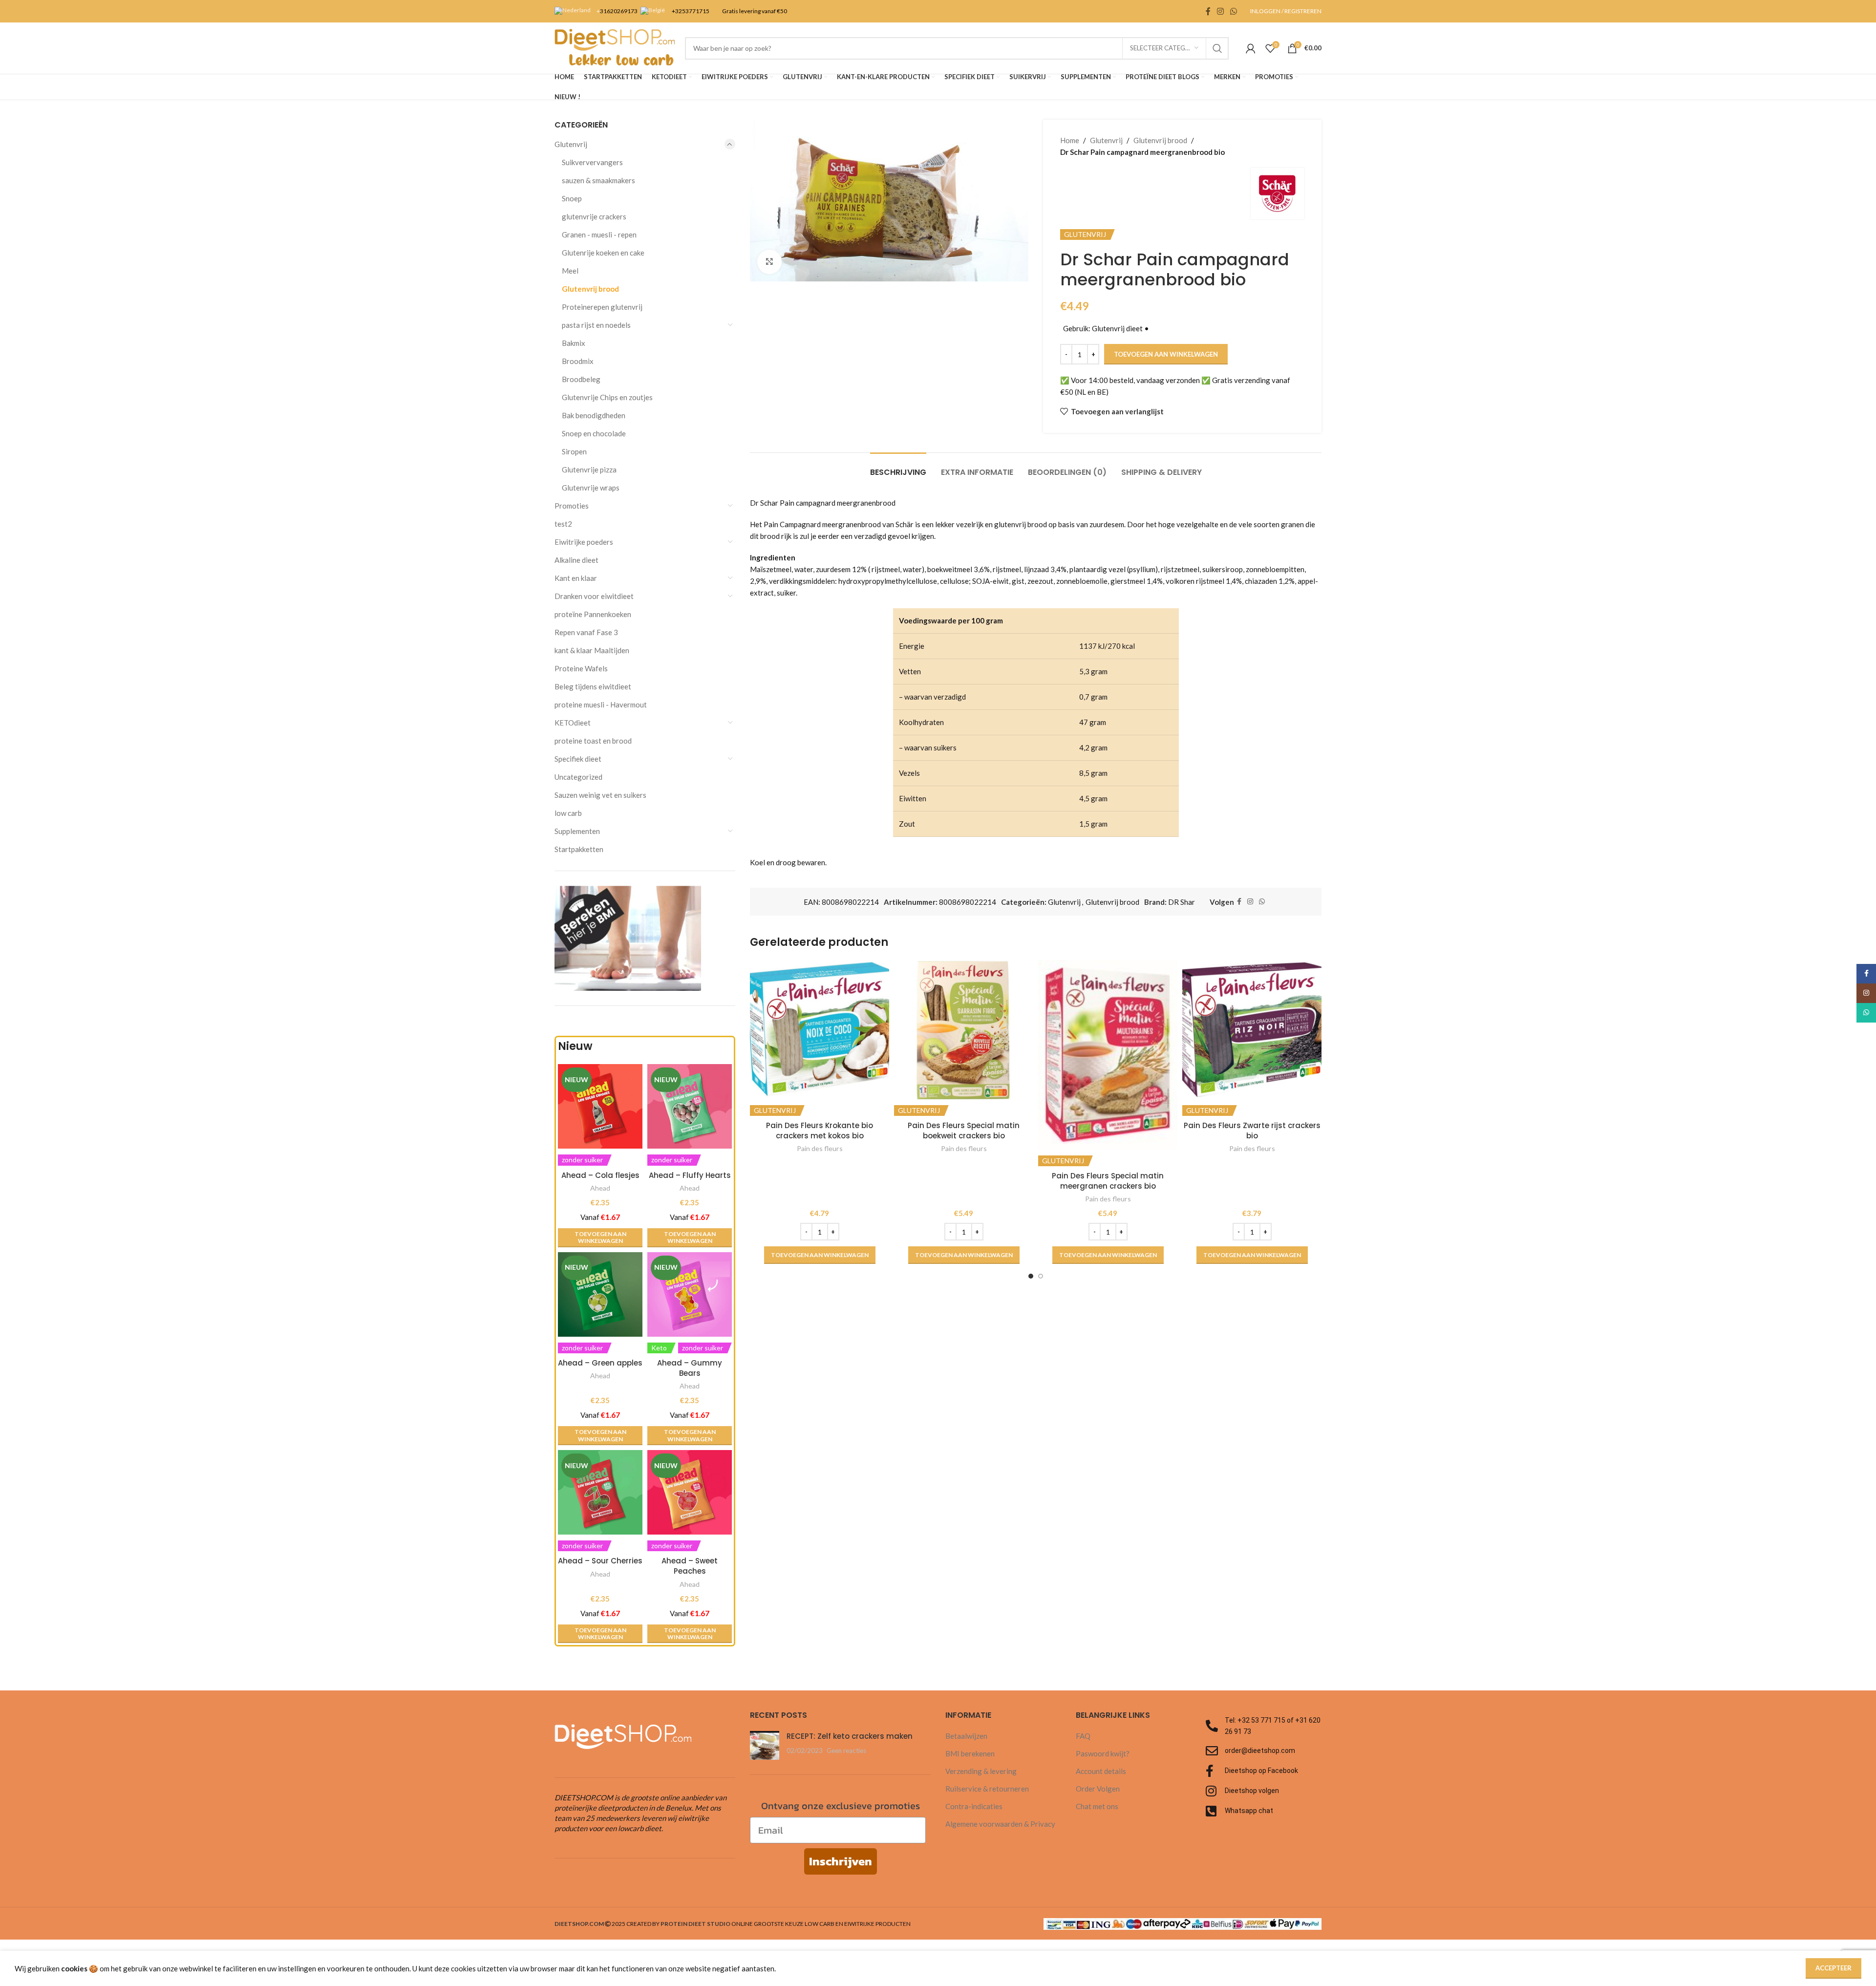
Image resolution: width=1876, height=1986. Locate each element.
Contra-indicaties (974, 1806)
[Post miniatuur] (765, 1745)
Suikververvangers (592, 162)
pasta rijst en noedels (596, 325)
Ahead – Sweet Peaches (690, 1566)
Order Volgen (1098, 1789)
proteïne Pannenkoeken (593, 614)
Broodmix (578, 361)
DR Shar (1182, 902)
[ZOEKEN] (1217, 48)
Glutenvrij (571, 144)
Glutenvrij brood (590, 289)
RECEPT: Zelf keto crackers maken (850, 1736)
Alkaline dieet (576, 560)
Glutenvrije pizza (589, 470)
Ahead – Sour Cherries (600, 1561)
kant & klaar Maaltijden (592, 650)
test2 (563, 524)
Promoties (572, 506)
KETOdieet (573, 723)
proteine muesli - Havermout (601, 705)
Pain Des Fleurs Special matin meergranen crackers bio (1108, 1181)
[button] (600, 1238)
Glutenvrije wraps (591, 488)
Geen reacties (846, 1751)
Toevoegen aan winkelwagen (1166, 354)
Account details (1101, 1771)
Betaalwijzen (966, 1736)
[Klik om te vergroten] (769, 262)
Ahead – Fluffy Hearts (690, 1175)
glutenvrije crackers (594, 216)
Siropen (574, 451)
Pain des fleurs (820, 1148)
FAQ (1083, 1736)
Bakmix (574, 343)
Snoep (572, 198)
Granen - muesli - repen (599, 235)
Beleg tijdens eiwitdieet (593, 686)
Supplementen (577, 831)
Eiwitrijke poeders (584, 542)
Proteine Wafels (581, 668)
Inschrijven (841, 1861)
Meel (570, 271)
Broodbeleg (581, 379)
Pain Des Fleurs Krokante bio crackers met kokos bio (820, 1131)
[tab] (898, 467)
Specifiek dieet (578, 759)
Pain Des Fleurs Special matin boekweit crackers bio (964, 1131)
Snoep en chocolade (594, 433)
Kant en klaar (576, 578)
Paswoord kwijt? (1103, 1753)
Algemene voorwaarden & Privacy (1000, 1824)
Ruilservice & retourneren (987, 1789)
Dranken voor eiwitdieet (594, 596)
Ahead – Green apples (600, 1363)
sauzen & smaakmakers (598, 180)
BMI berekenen (970, 1753)
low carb (568, 813)
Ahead (600, 1188)
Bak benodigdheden (594, 415)
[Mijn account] (1251, 48)
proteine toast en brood (593, 741)
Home (1070, 140)
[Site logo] (615, 47)
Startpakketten (579, 849)
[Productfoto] (600, 1294)
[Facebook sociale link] (1208, 11)
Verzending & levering (981, 1771)
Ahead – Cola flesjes (600, 1175)
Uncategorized (578, 777)
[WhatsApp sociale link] (1234, 11)
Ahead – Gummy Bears (690, 1368)
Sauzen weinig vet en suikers (600, 795)
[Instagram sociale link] (1220, 11)
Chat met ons (1097, 1806)
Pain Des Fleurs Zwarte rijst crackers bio (1252, 1131)
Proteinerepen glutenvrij (602, 307)
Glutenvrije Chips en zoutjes (607, 397)
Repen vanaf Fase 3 (586, 632)
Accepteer (1833, 1968)
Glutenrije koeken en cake (603, 253)
